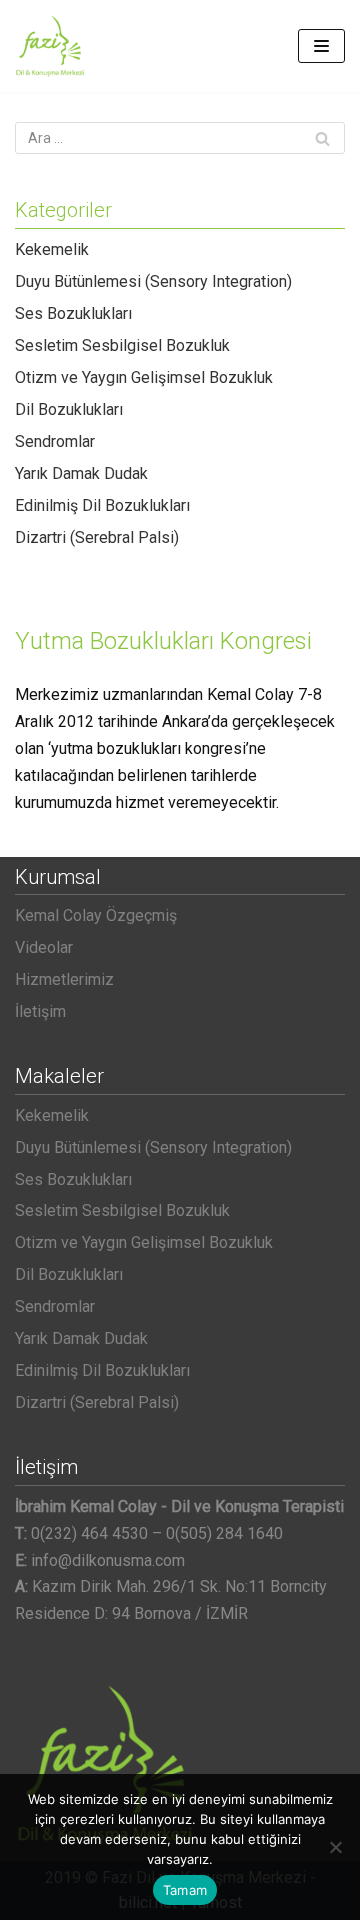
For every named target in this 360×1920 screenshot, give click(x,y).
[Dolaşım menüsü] (321, 46)
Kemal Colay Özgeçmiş (96, 915)
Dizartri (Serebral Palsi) (97, 537)
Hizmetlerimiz (64, 979)
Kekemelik (52, 249)
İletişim (40, 1011)
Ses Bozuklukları (73, 313)
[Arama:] (180, 138)
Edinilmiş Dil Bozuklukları (102, 505)
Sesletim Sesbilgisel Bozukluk (122, 345)
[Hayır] (335, 1847)
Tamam (185, 1890)
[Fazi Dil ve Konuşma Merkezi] (50, 46)
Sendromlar (55, 441)
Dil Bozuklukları (69, 409)
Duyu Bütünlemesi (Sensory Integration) (153, 281)
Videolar (44, 947)
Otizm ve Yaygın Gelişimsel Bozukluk (144, 377)
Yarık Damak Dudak (81, 473)
